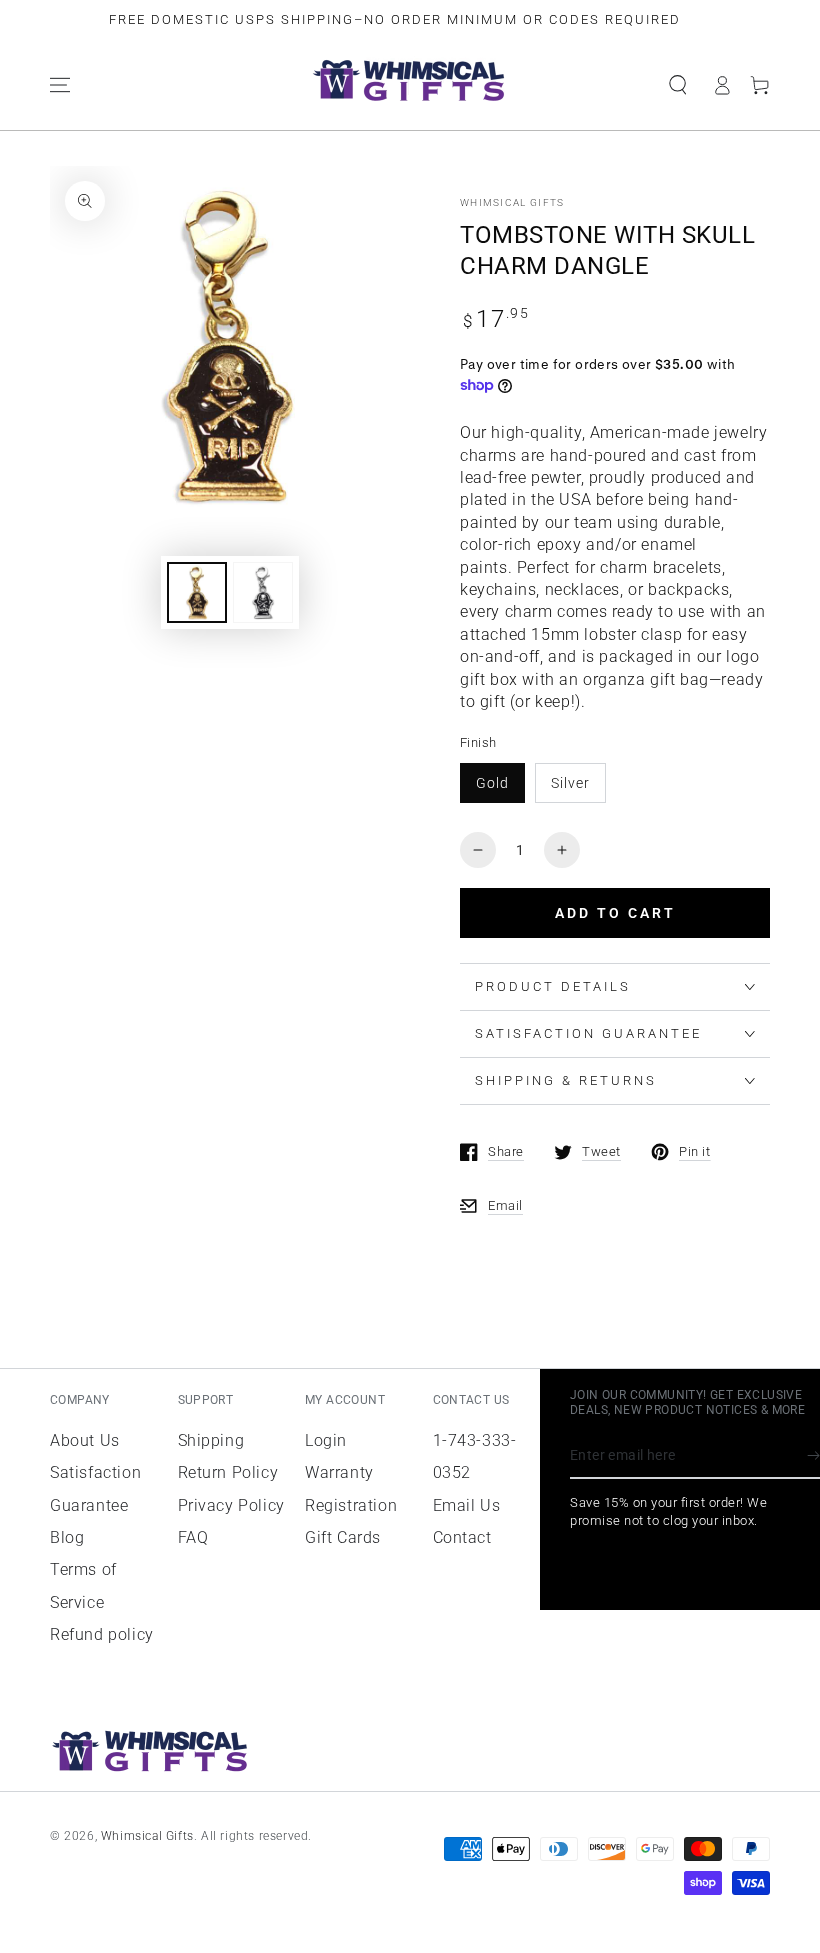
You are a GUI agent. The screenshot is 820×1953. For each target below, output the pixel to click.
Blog (67, 1537)
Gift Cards (343, 1537)
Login (326, 1440)
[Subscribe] (813, 1456)
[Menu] (60, 85)
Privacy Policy (231, 1505)
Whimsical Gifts (512, 202)
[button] (678, 85)
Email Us (467, 1505)
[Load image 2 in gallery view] (263, 592)
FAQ (193, 1537)
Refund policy (102, 1634)
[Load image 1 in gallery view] (197, 592)
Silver (570, 783)
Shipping (211, 1440)
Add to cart (615, 913)
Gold (492, 783)
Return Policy (228, 1472)
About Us (85, 1440)
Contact (462, 1537)
